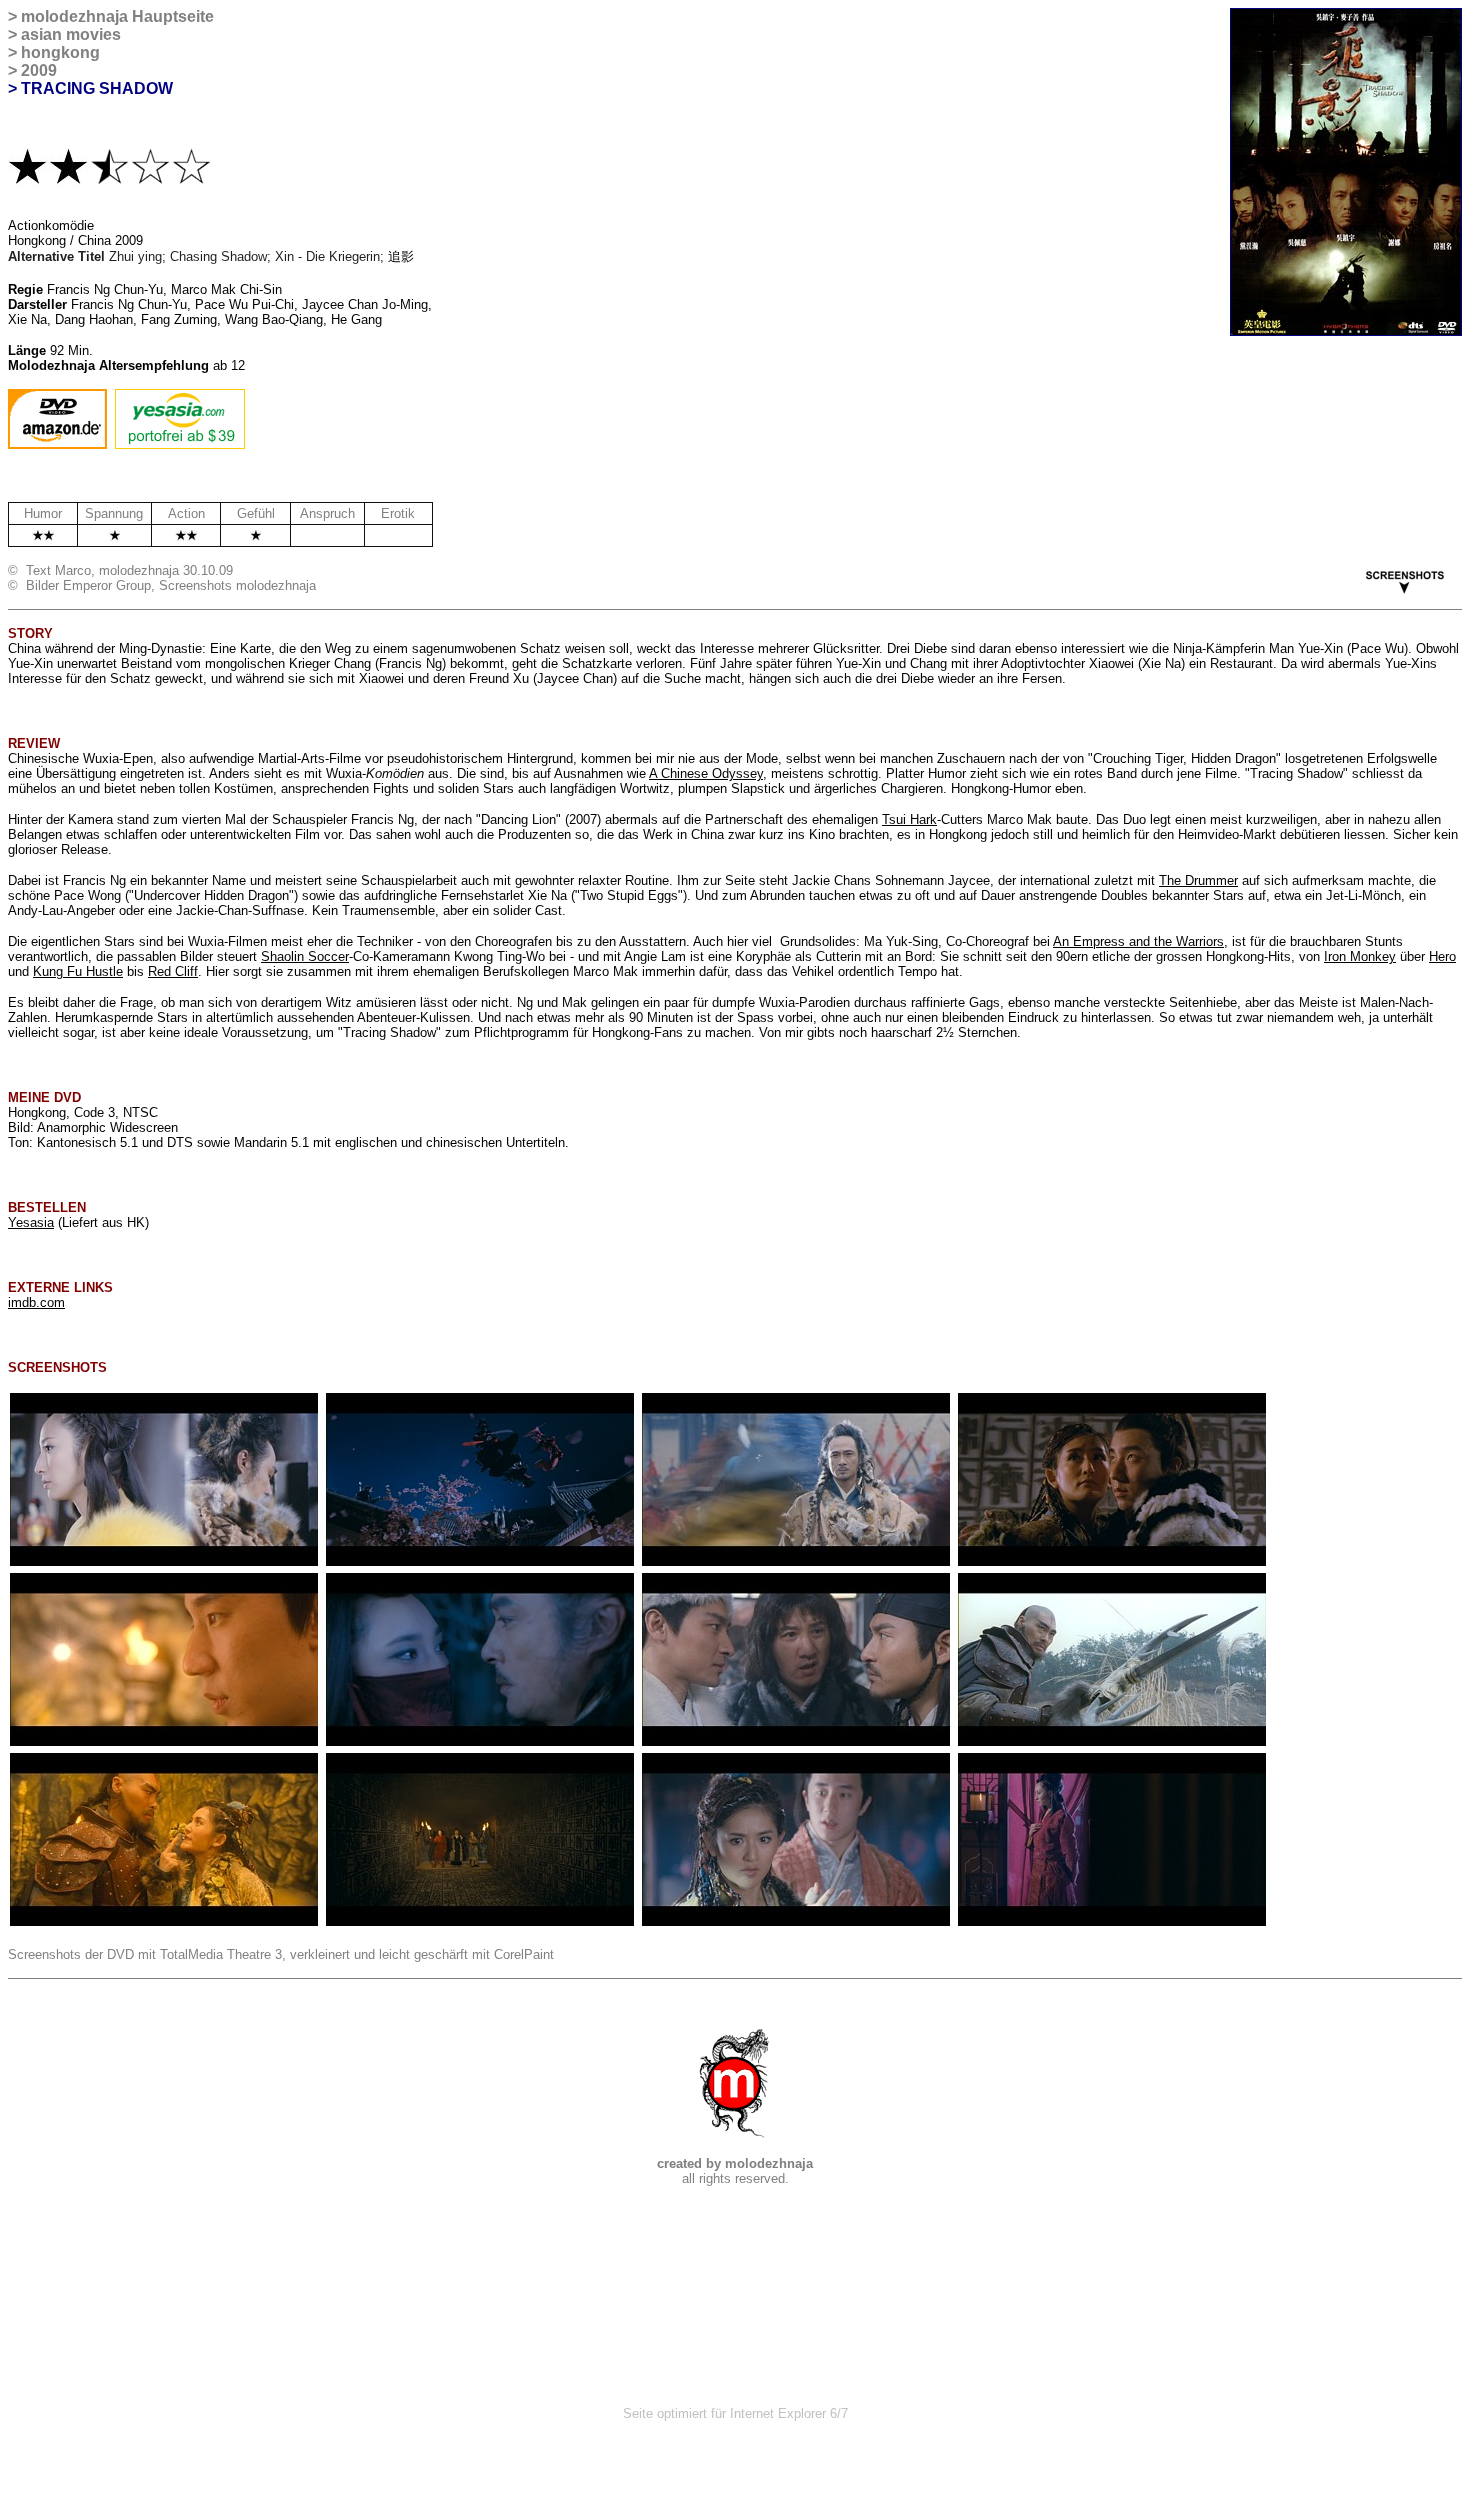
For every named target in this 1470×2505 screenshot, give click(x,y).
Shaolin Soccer (305, 956)
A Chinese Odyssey (706, 773)
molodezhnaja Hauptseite (117, 16)
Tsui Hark (909, 819)
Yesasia (31, 1222)
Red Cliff (173, 971)
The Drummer (1198, 880)
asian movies (71, 34)
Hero (1442, 956)
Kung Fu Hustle (78, 971)
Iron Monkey (1360, 956)
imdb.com (36, 1302)
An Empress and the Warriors (1138, 941)
